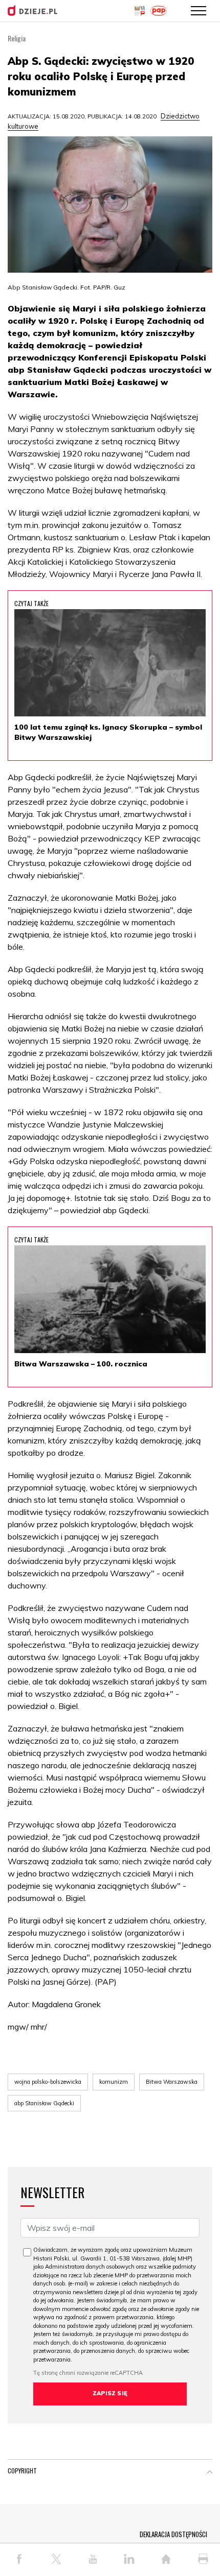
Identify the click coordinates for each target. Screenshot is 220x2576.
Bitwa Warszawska (172, 2082)
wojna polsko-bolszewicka (48, 2082)
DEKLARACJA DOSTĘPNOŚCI (173, 2534)
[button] (210, 2473)
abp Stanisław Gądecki (44, 2103)
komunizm (114, 2082)
